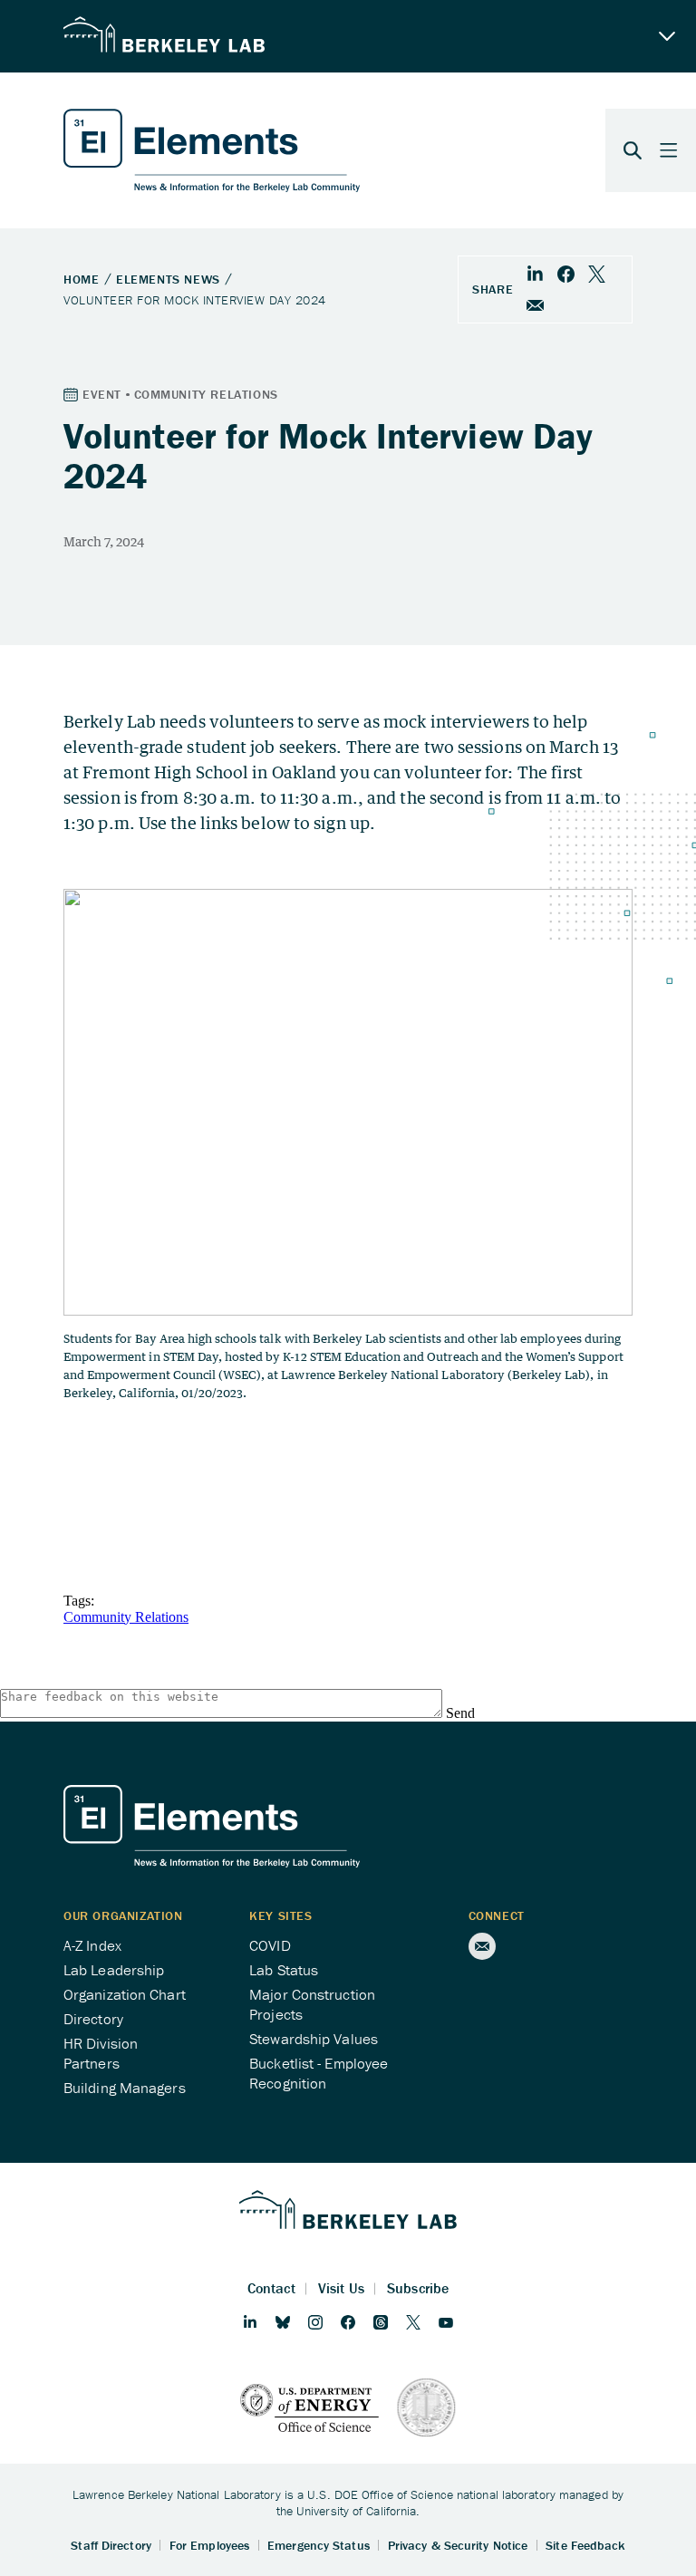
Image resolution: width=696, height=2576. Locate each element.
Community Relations (126, 1617)
